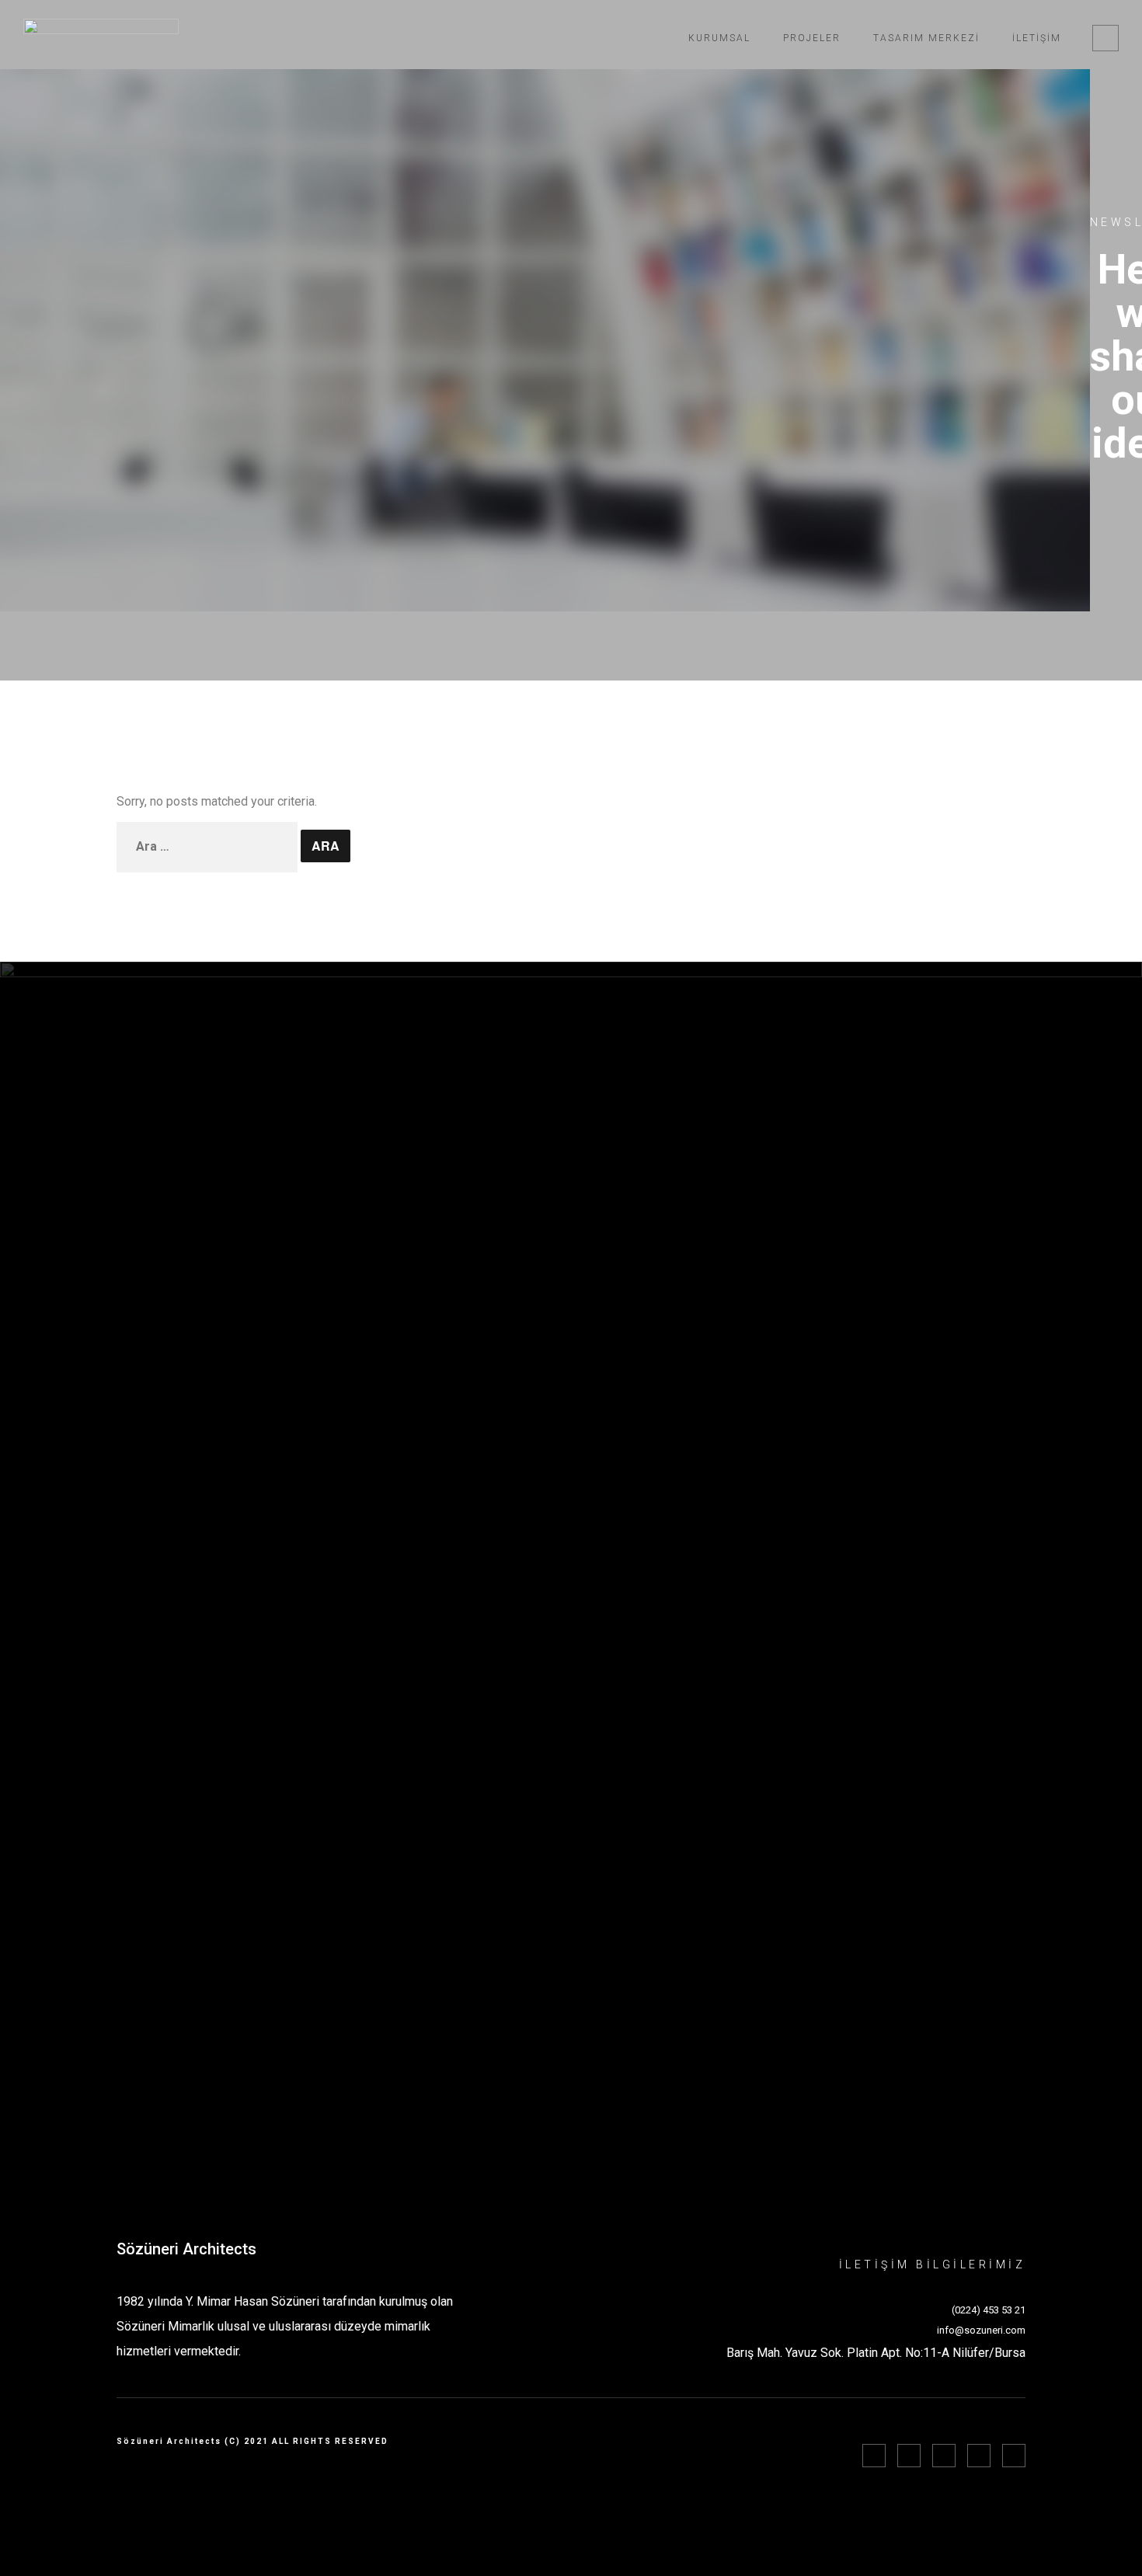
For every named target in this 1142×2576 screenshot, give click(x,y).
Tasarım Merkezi (926, 38)
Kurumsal (719, 38)
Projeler (812, 38)
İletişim (1037, 38)
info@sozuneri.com (981, 2330)
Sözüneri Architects (186, 2249)
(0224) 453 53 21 (989, 2310)
